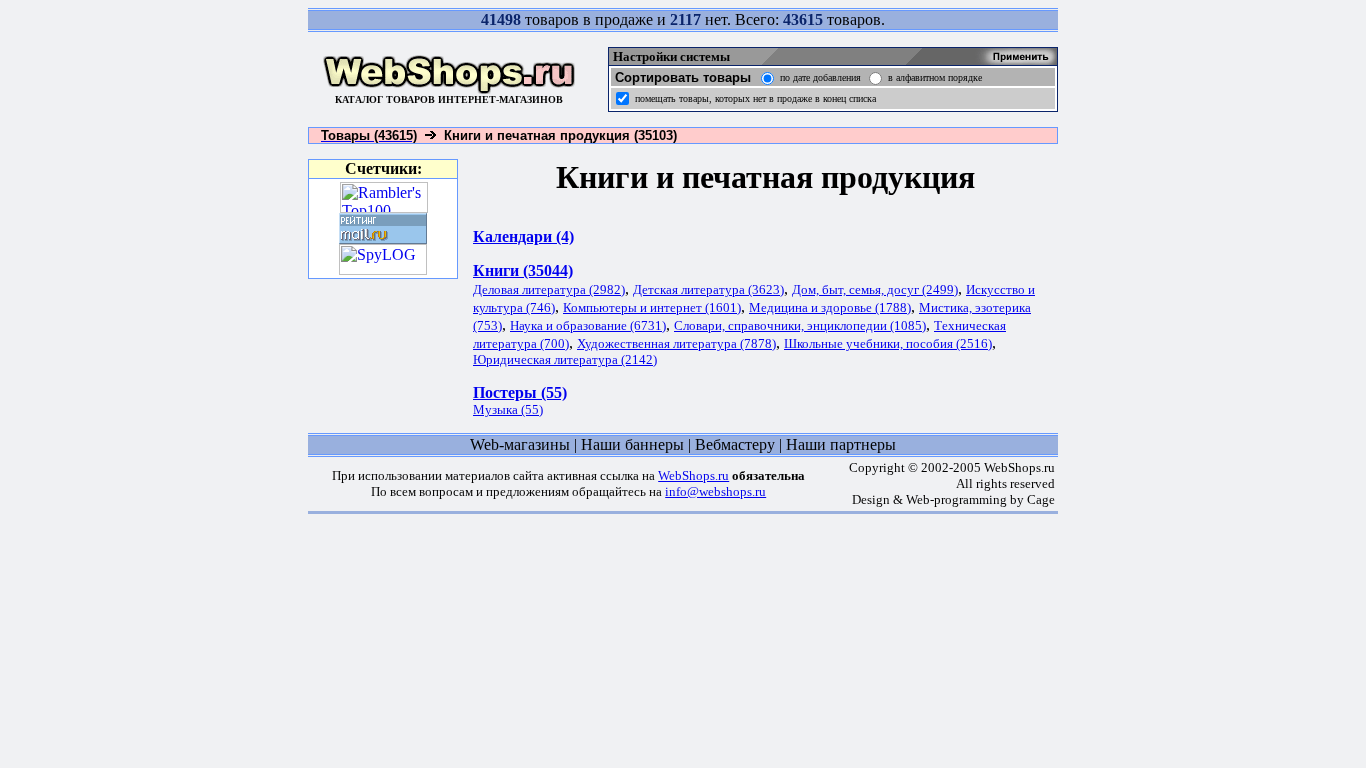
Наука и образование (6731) (588, 325)
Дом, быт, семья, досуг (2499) (875, 289)
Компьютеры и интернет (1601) (652, 307)
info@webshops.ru (715, 491)
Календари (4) (523, 236)
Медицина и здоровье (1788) (830, 307)
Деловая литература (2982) (549, 289)
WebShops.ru (693, 475)
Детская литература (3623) (708, 289)
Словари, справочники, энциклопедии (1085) (800, 325)
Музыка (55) (508, 409)
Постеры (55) (520, 392)
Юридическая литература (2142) (565, 359)
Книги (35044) (523, 270)
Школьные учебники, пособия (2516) (888, 343)
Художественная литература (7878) (676, 343)
